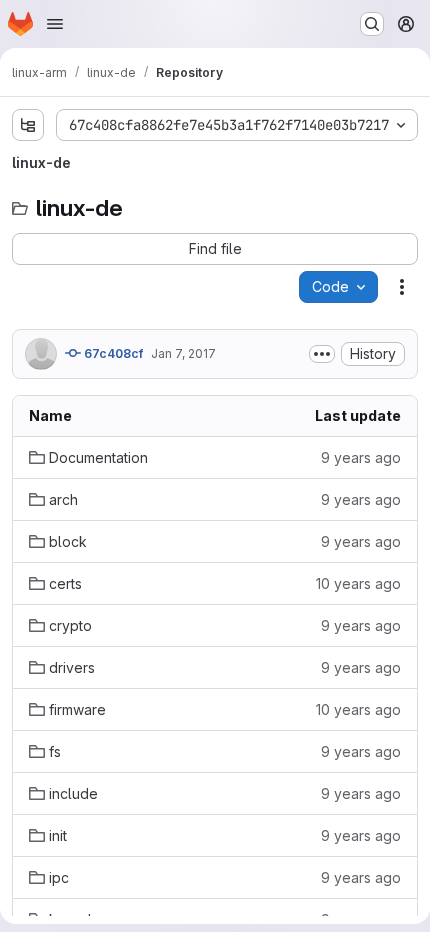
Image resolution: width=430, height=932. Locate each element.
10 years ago (358, 583)
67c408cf (112, 353)
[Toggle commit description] (322, 354)
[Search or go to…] (372, 24)
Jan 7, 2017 (183, 353)
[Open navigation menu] (55, 24)
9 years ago (361, 457)
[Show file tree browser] (28, 125)
